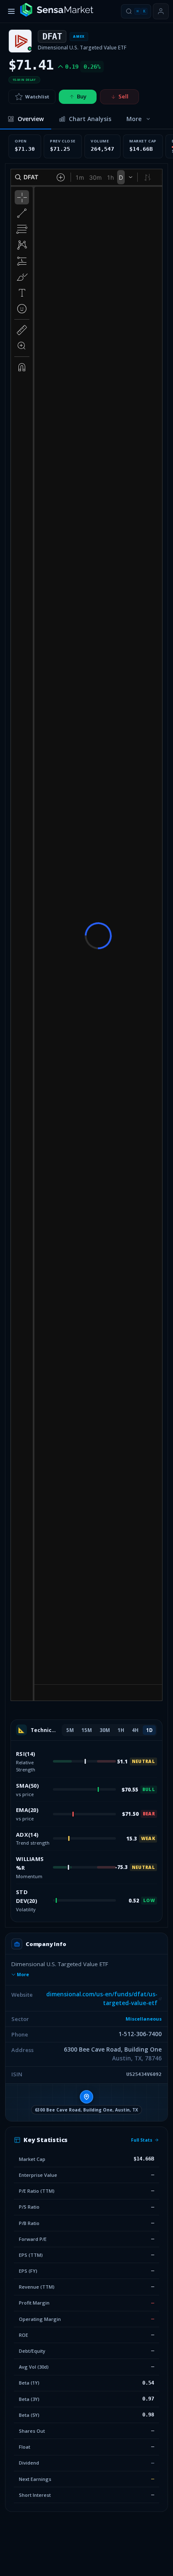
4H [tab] (135, 1730)
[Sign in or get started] (161, 11)
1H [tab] (121, 1730)
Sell (123, 96)
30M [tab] (105, 1730)
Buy (82, 96)
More (23, 1975)
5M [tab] (70, 1730)
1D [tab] (149, 1730)
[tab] (26, 119)
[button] (86, 2102)
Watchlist (37, 97)
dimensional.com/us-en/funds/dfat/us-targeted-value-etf (102, 1999)
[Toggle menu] (11, 11)
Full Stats (142, 2140)
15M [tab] (87, 1730)
